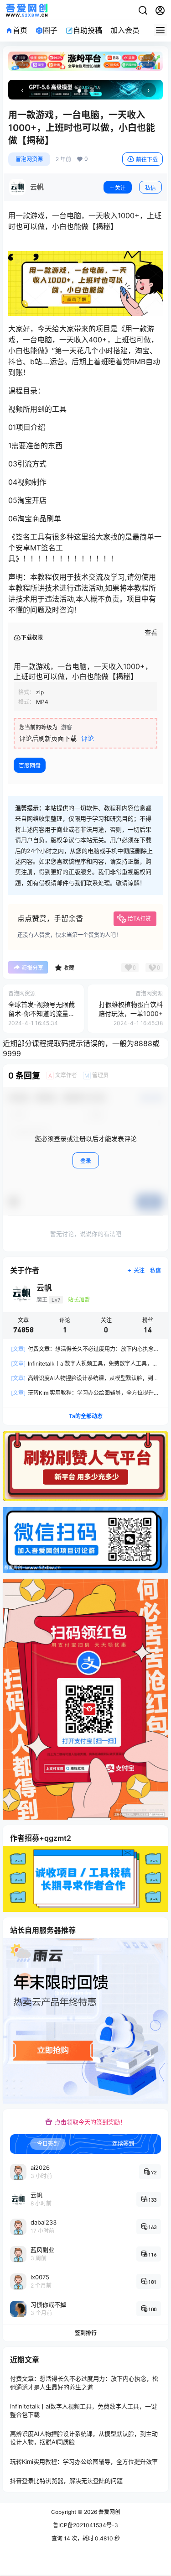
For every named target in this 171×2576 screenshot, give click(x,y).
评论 (88, 738)
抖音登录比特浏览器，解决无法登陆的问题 (66, 2481)
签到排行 (86, 2333)
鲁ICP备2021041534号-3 (85, 2525)
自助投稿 (88, 30)
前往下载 (147, 160)
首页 (20, 30)
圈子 (50, 30)
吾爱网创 (109, 2512)
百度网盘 (30, 766)
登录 (86, 1161)
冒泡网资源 (29, 159)
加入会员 (125, 30)
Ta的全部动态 (86, 1416)
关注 (120, 188)
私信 (150, 188)
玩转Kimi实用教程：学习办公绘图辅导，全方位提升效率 (84, 2461)
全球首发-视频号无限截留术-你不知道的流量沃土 (41, 1013)
